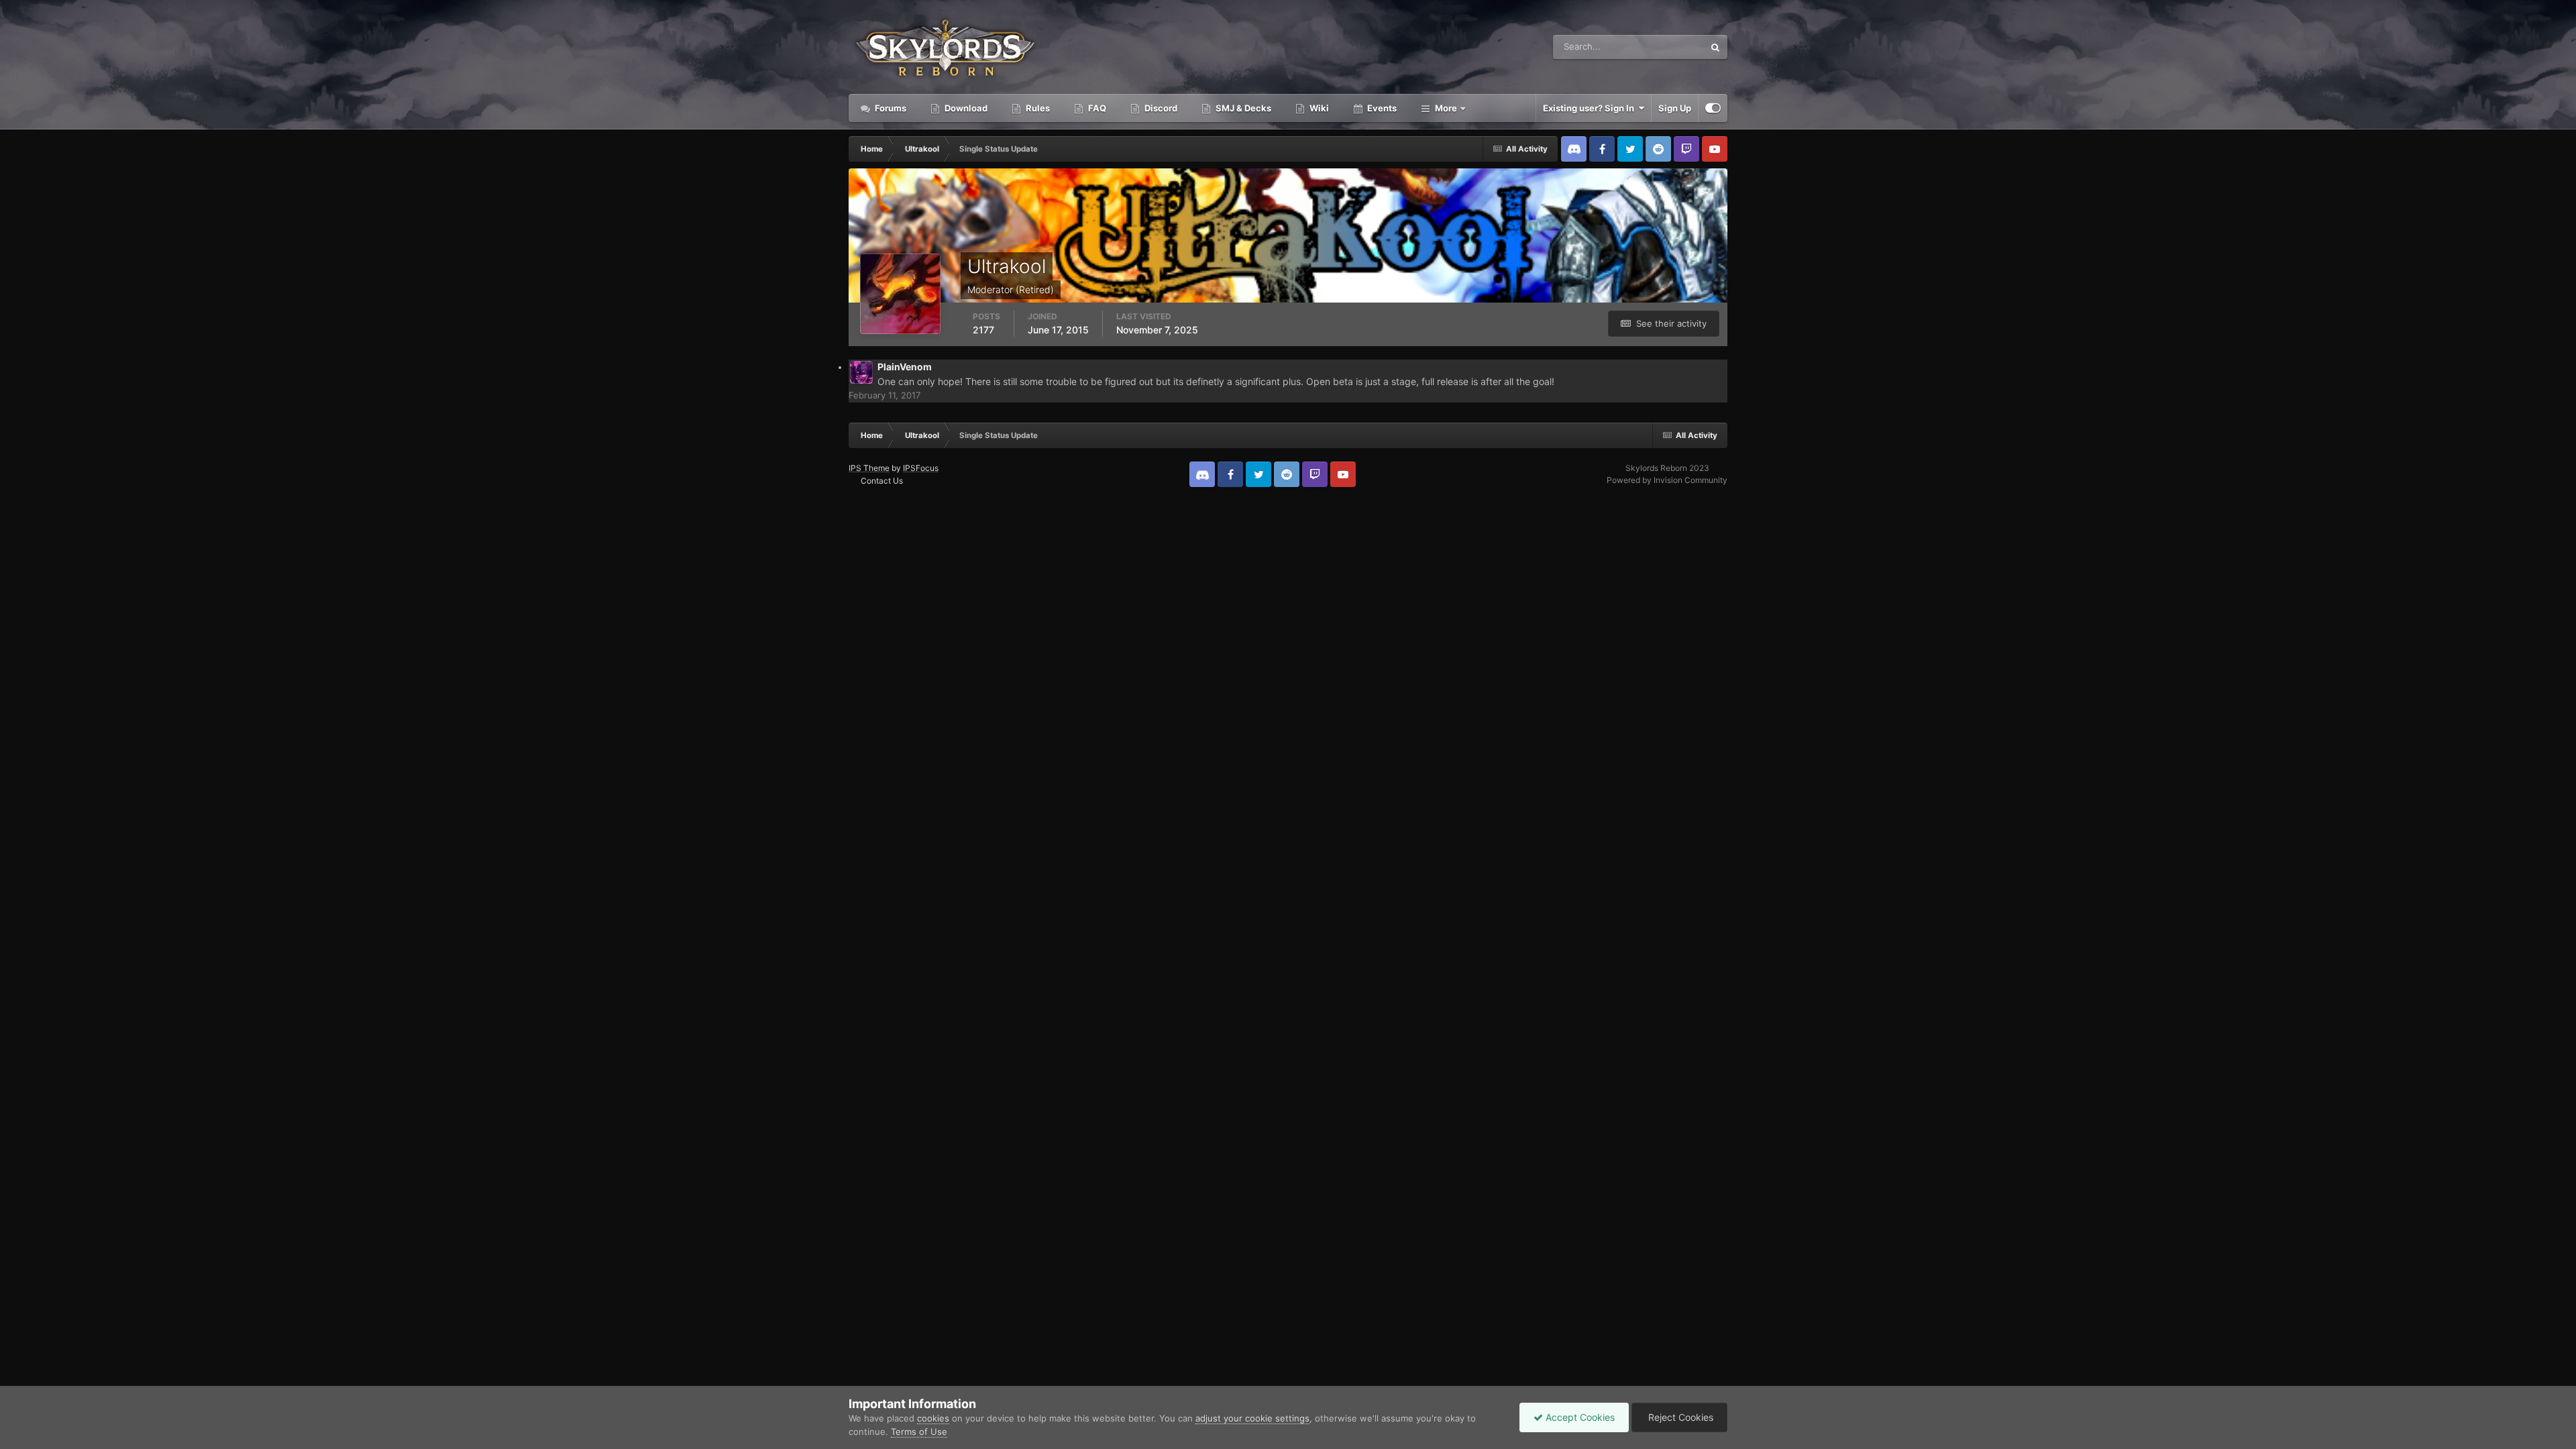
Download (965, 108)
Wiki (1318, 108)
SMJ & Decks (1242, 108)
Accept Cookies (1579, 1417)
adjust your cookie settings (1252, 1418)
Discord (1160, 108)
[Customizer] (1713, 108)
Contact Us (882, 481)
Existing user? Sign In (1591, 108)
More (1446, 108)
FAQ (1096, 108)
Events (1381, 108)
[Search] (1715, 47)
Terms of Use (919, 1432)
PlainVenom (905, 367)
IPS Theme (869, 468)
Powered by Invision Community (1667, 480)
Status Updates (1656, 47)
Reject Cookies (1679, 1417)
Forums (890, 108)
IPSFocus (921, 468)
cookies (933, 1418)
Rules (1037, 108)
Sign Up (1675, 108)
